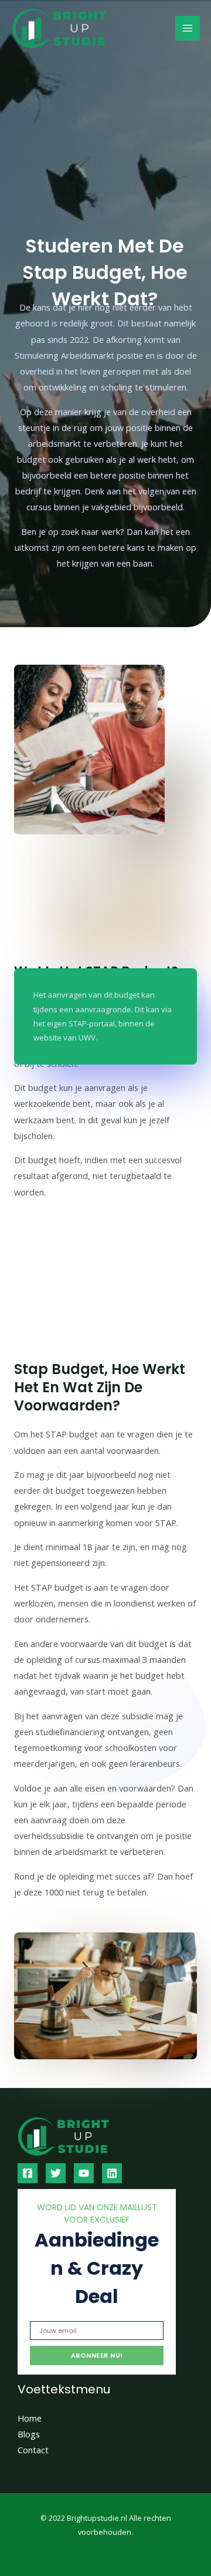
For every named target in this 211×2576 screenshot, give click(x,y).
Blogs (29, 2434)
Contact (33, 2450)
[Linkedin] (112, 2173)
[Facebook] (28, 2173)
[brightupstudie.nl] (88, 28)
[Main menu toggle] (188, 28)
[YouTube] (84, 2173)
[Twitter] (56, 2173)
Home (30, 2418)
